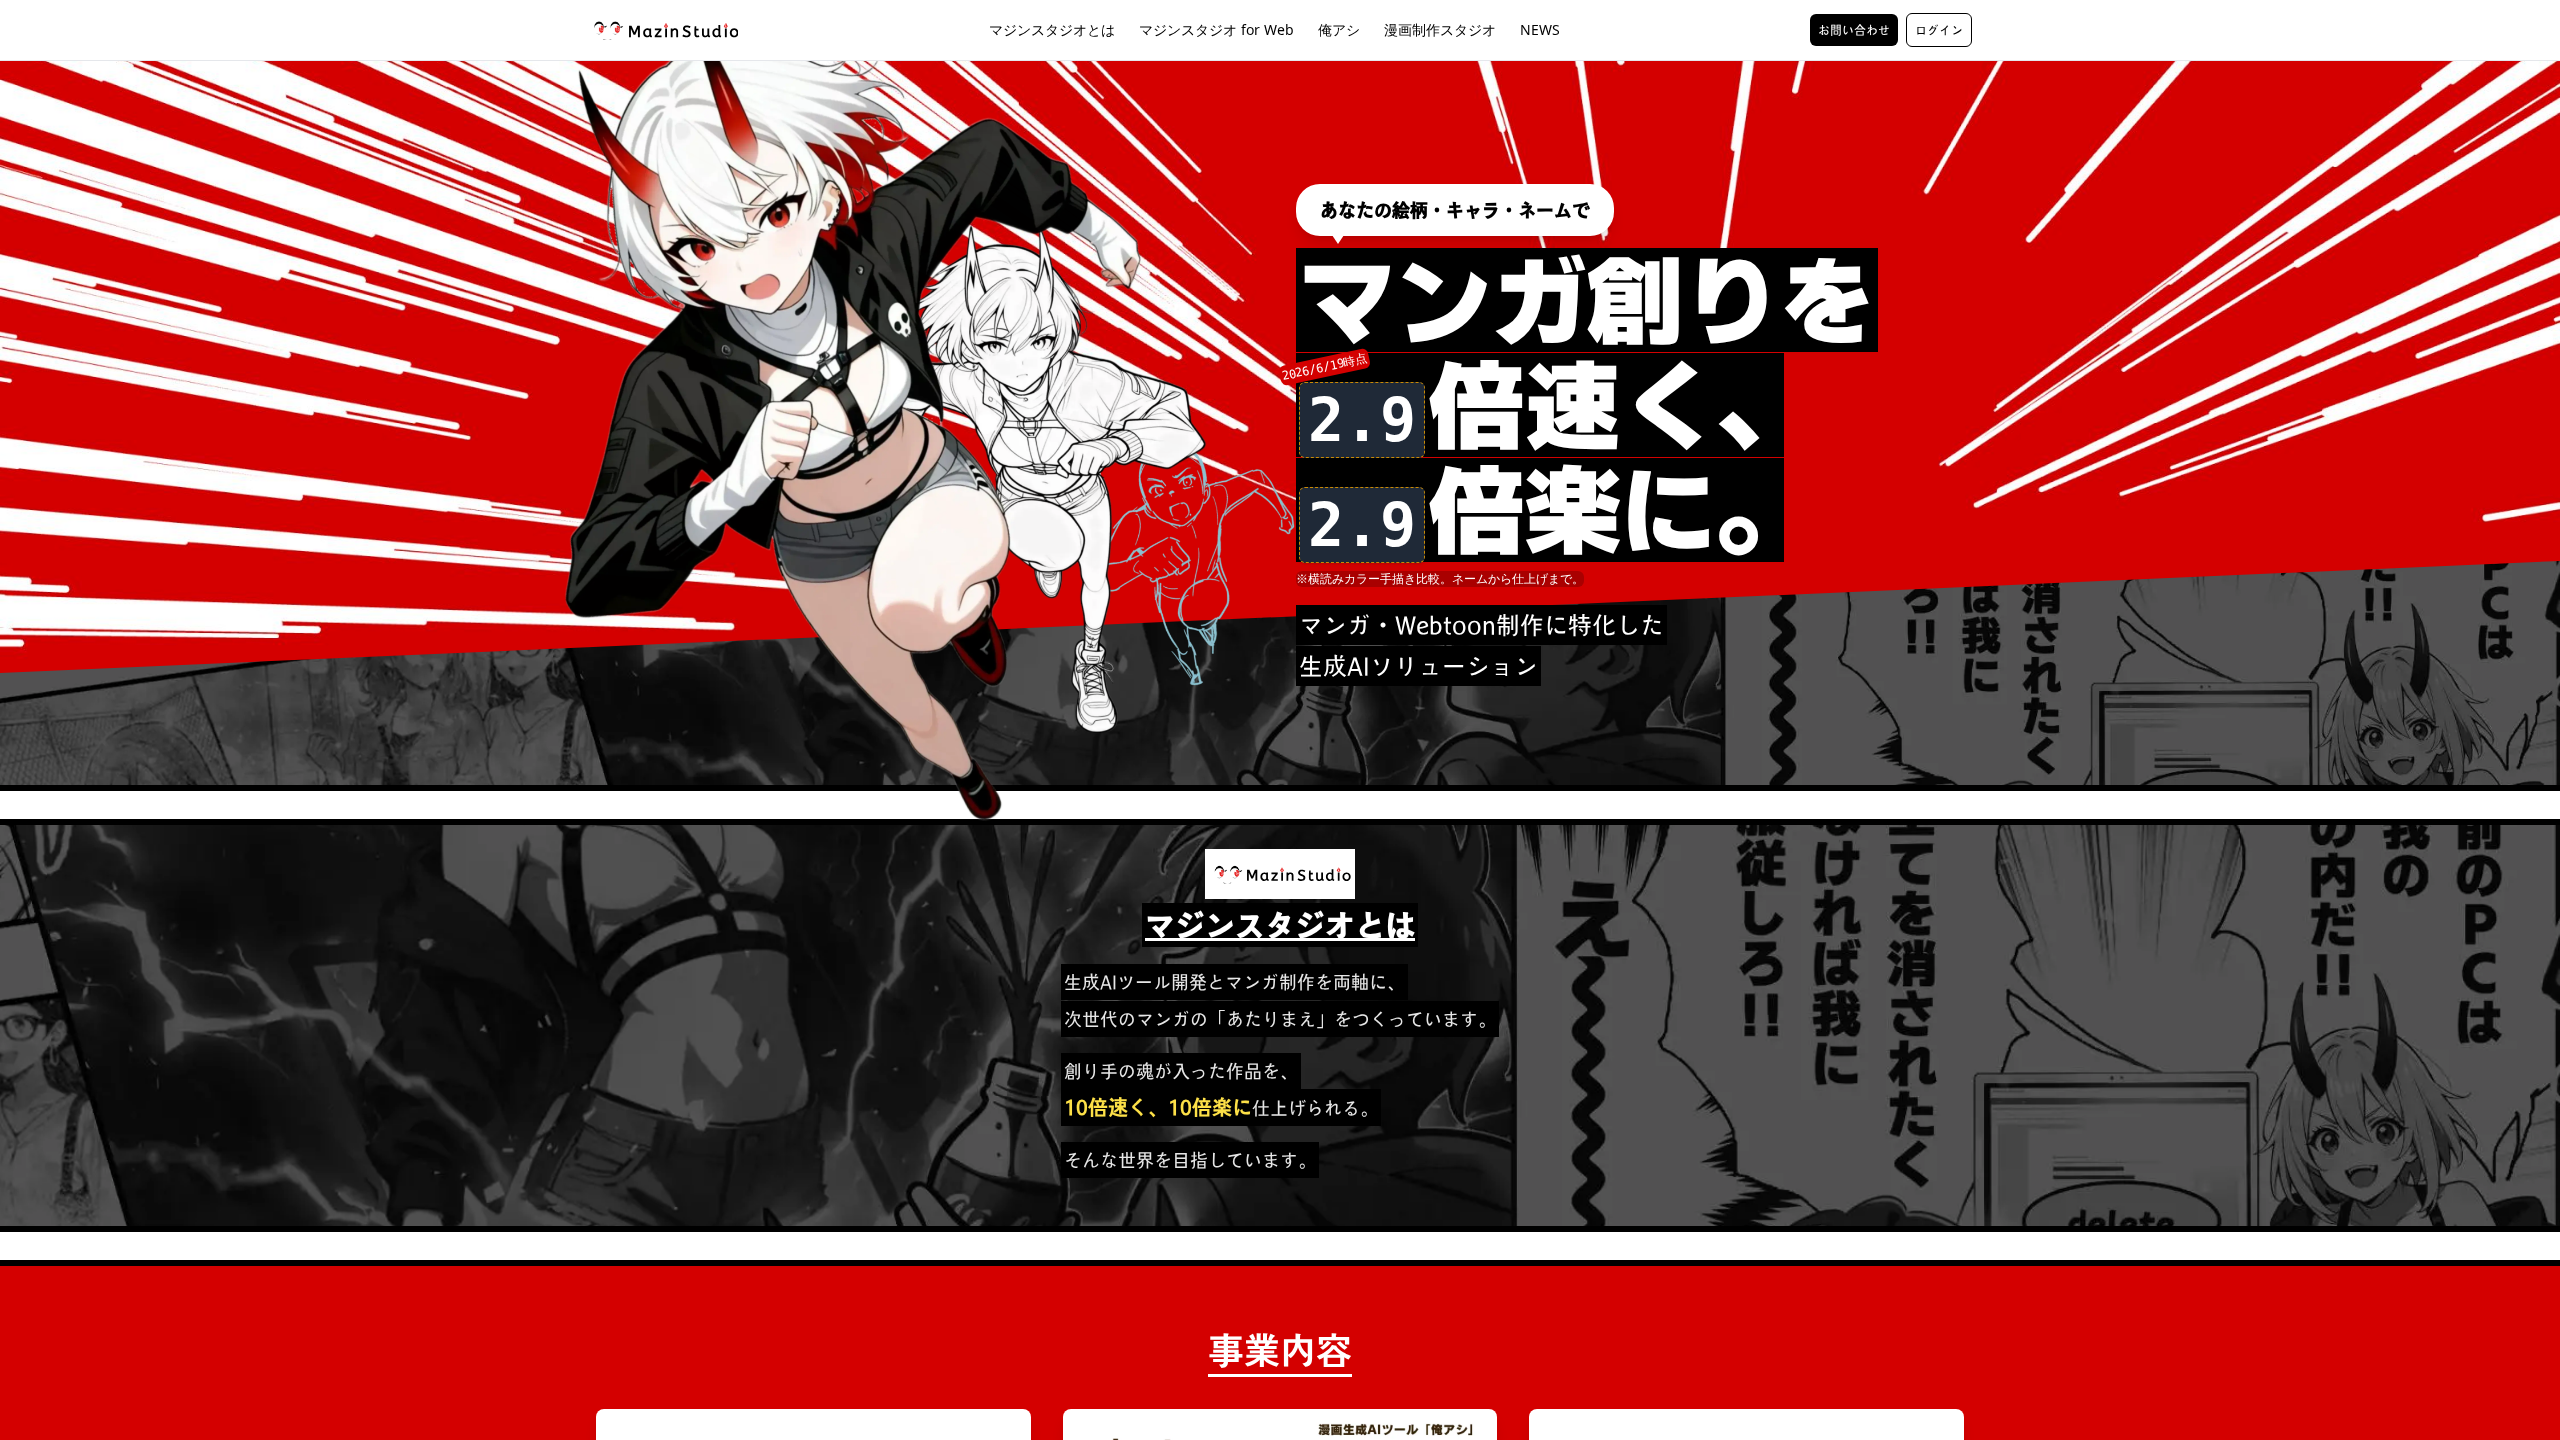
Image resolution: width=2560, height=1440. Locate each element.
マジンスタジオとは (1052, 29)
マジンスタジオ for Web (1216, 29)
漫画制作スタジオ (1440, 29)
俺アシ (1339, 29)
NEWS (1540, 29)
